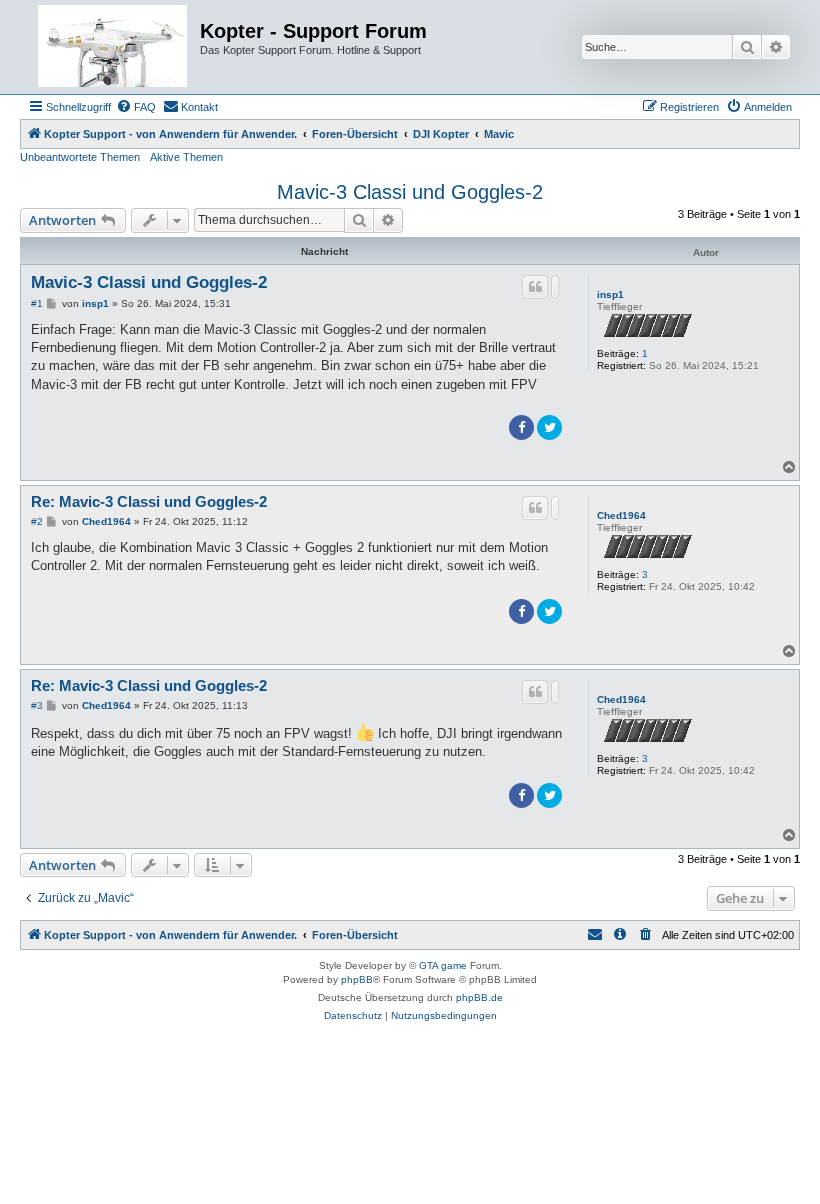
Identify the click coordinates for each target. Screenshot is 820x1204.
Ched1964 (621, 515)
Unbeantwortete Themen (80, 157)
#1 (37, 303)
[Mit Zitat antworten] (535, 287)
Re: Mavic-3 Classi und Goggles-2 (149, 501)
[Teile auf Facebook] (521, 427)
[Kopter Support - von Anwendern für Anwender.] (112, 47)
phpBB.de (479, 997)
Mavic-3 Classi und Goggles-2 (410, 192)
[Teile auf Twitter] (549, 427)
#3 (37, 705)
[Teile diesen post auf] (555, 287)
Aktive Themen (186, 157)
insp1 (610, 294)
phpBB (357, 979)
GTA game (443, 965)
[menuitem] (136, 107)
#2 (37, 521)
